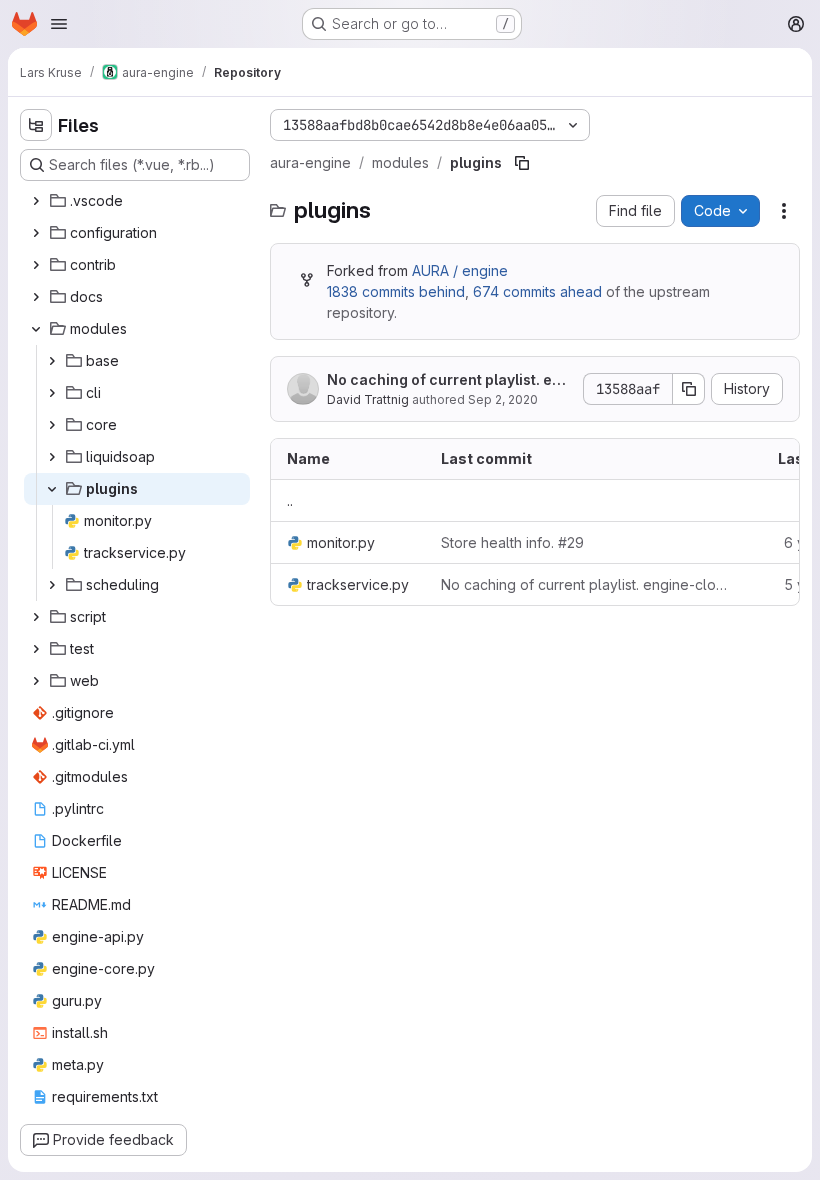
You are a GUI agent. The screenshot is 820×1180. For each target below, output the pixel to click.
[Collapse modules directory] (36, 329)
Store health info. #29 (512, 542)
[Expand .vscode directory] (36, 201)
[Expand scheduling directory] (52, 585)
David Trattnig (368, 399)
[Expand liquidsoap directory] (52, 457)
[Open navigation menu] (59, 24)
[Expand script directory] (36, 617)
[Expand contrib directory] (36, 265)
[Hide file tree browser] (36, 125)
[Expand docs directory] (36, 297)
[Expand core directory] (52, 425)
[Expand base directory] (52, 361)
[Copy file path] (522, 163)
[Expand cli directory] (52, 393)
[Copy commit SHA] (689, 389)
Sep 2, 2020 (503, 399)
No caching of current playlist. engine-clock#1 (448, 380)
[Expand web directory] (36, 681)
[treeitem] (137, 201)
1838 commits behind (396, 291)
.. (290, 500)
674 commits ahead (537, 291)
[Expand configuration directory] (36, 233)
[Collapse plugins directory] (52, 489)
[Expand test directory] (36, 649)
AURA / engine (460, 270)
